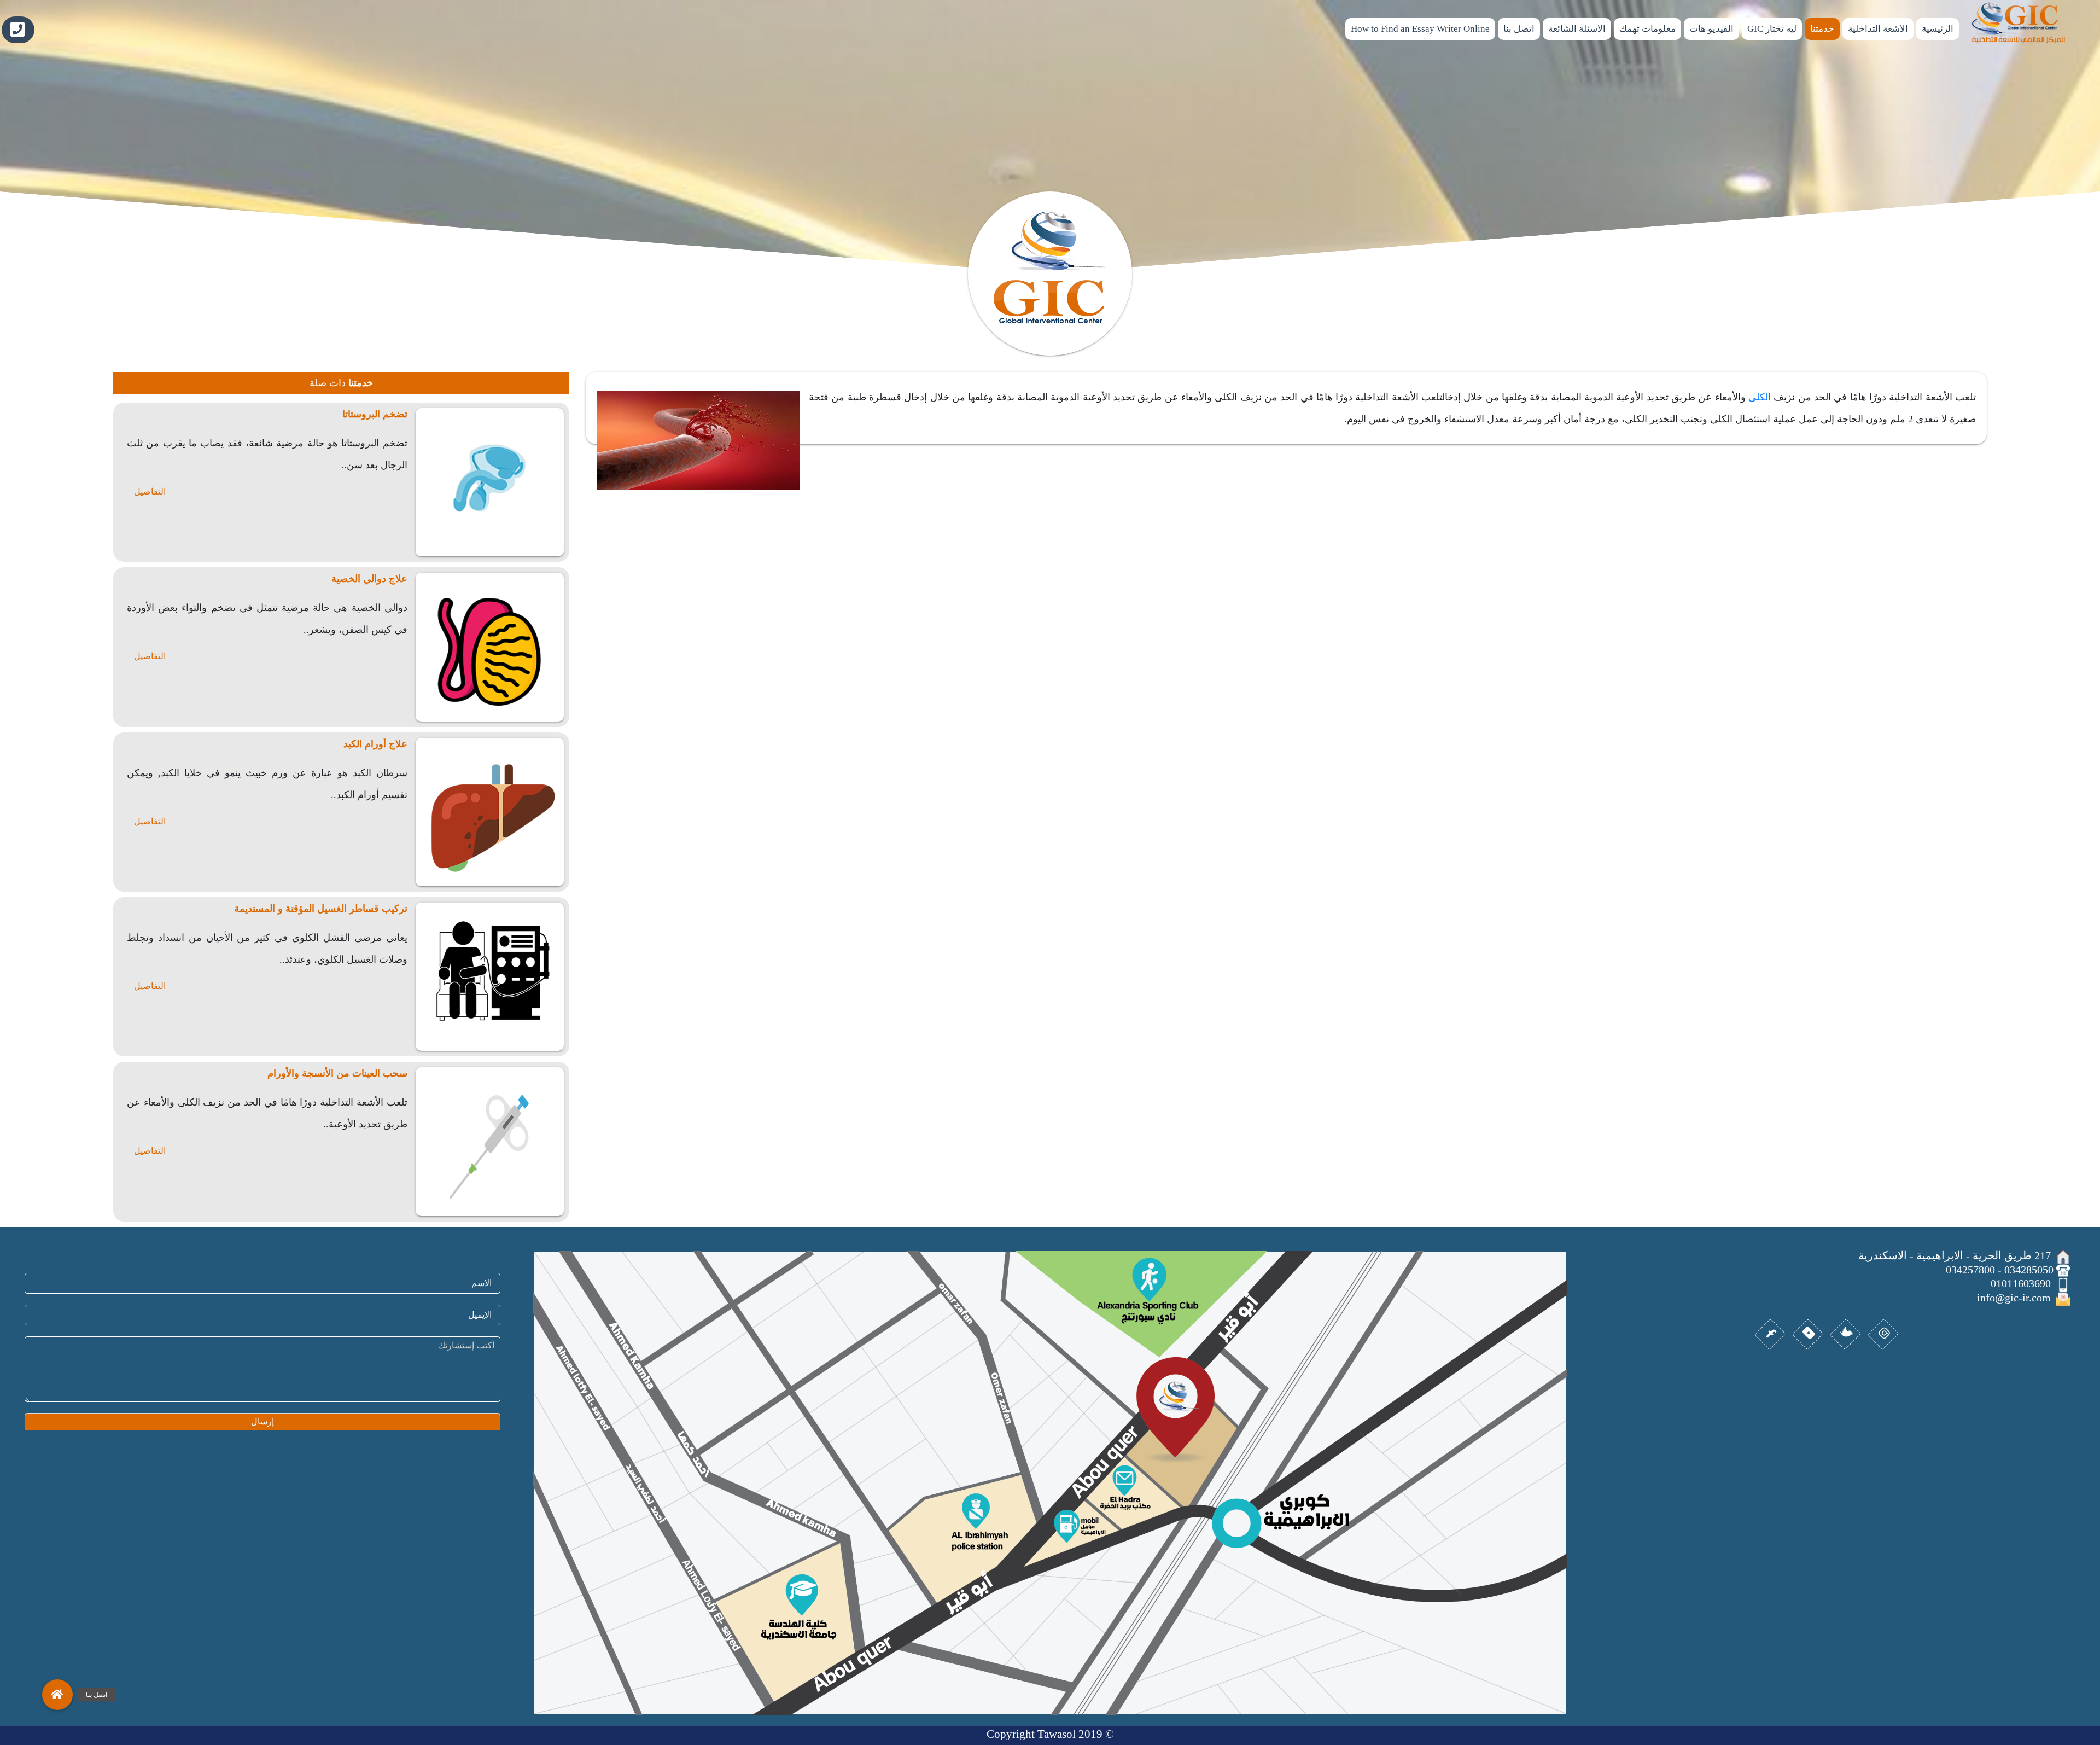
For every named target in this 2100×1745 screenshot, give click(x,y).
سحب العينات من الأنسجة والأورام (337, 1073)
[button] (57, 1695)
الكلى (1760, 397)
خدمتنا (1822, 29)
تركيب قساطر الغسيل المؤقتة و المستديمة (321, 909)
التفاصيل (150, 491)
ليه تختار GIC (1772, 29)
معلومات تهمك (1647, 29)
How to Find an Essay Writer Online (1420, 29)
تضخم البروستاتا (375, 414)
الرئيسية (1938, 29)
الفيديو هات (1711, 29)
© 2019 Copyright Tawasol (1050, 1734)
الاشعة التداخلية (1878, 29)
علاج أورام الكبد (375, 744)
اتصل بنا (1519, 29)
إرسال (262, 1421)
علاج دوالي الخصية (369, 579)
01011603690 (18, 30)
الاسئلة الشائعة (1577, 29)
